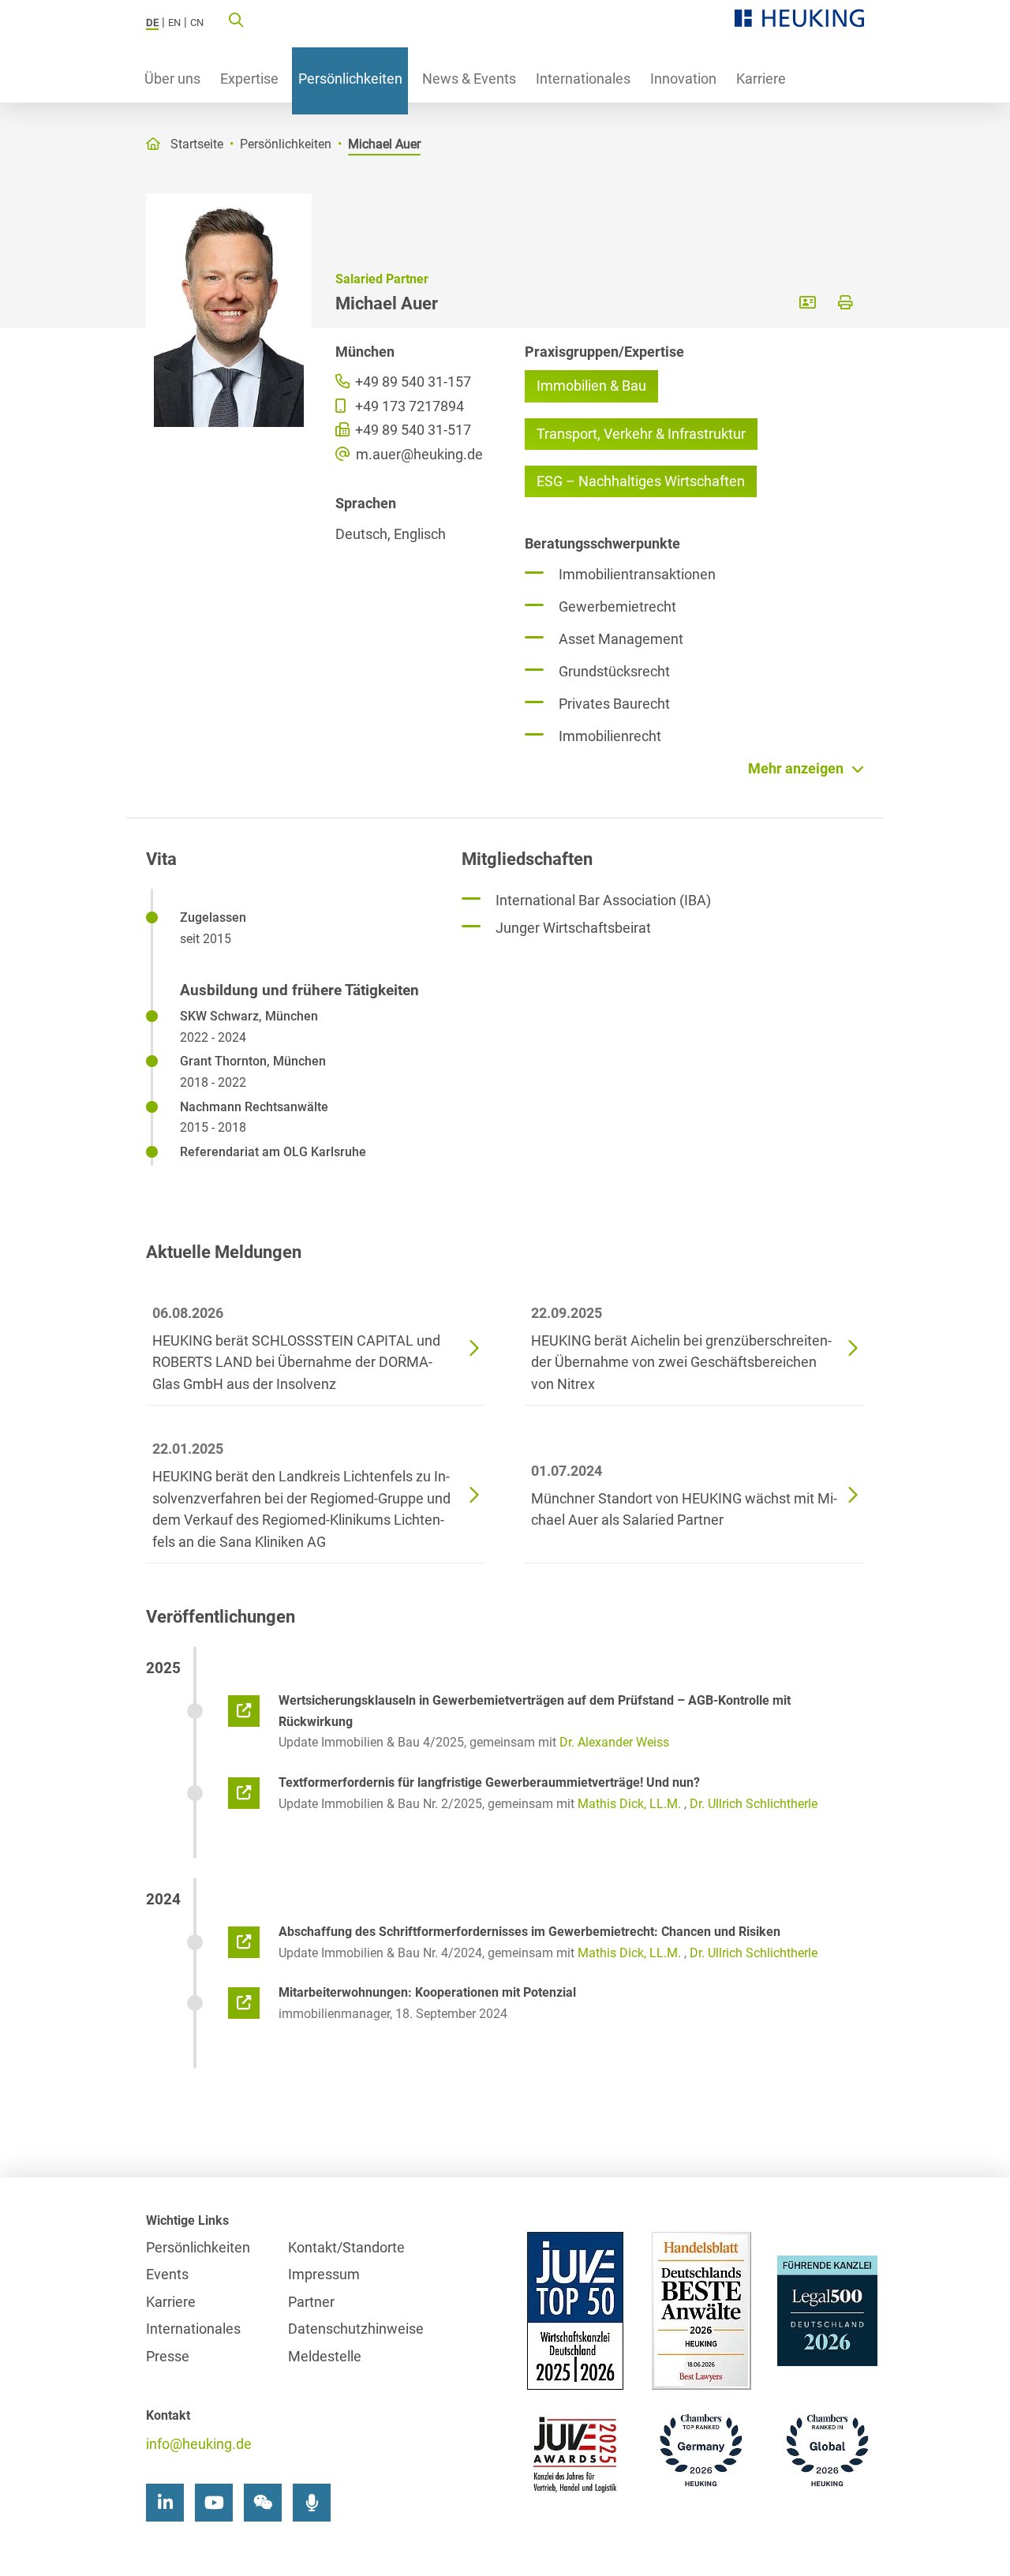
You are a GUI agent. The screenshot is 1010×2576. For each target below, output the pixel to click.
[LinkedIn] (165, 2503)
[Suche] (236, 19)
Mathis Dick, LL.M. (629, 1804)
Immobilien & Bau (591, 386)
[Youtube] (214, 2503)
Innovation (683, 79)
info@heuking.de (199, 2444)
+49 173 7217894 (408, 406)
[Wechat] (263, 2503)
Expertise (249, 79)
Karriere (761, 79)
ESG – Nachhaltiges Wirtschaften (641, 481)
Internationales (583, 79)
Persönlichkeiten (350, 79)
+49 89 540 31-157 (411, 382)
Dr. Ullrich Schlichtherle (754, 1804)
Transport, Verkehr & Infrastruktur (641, 434)
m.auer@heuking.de (418, 454)
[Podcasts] (312, 2503)
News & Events (469, 79)
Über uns (172, 79)
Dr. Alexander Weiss (614, 1742)
